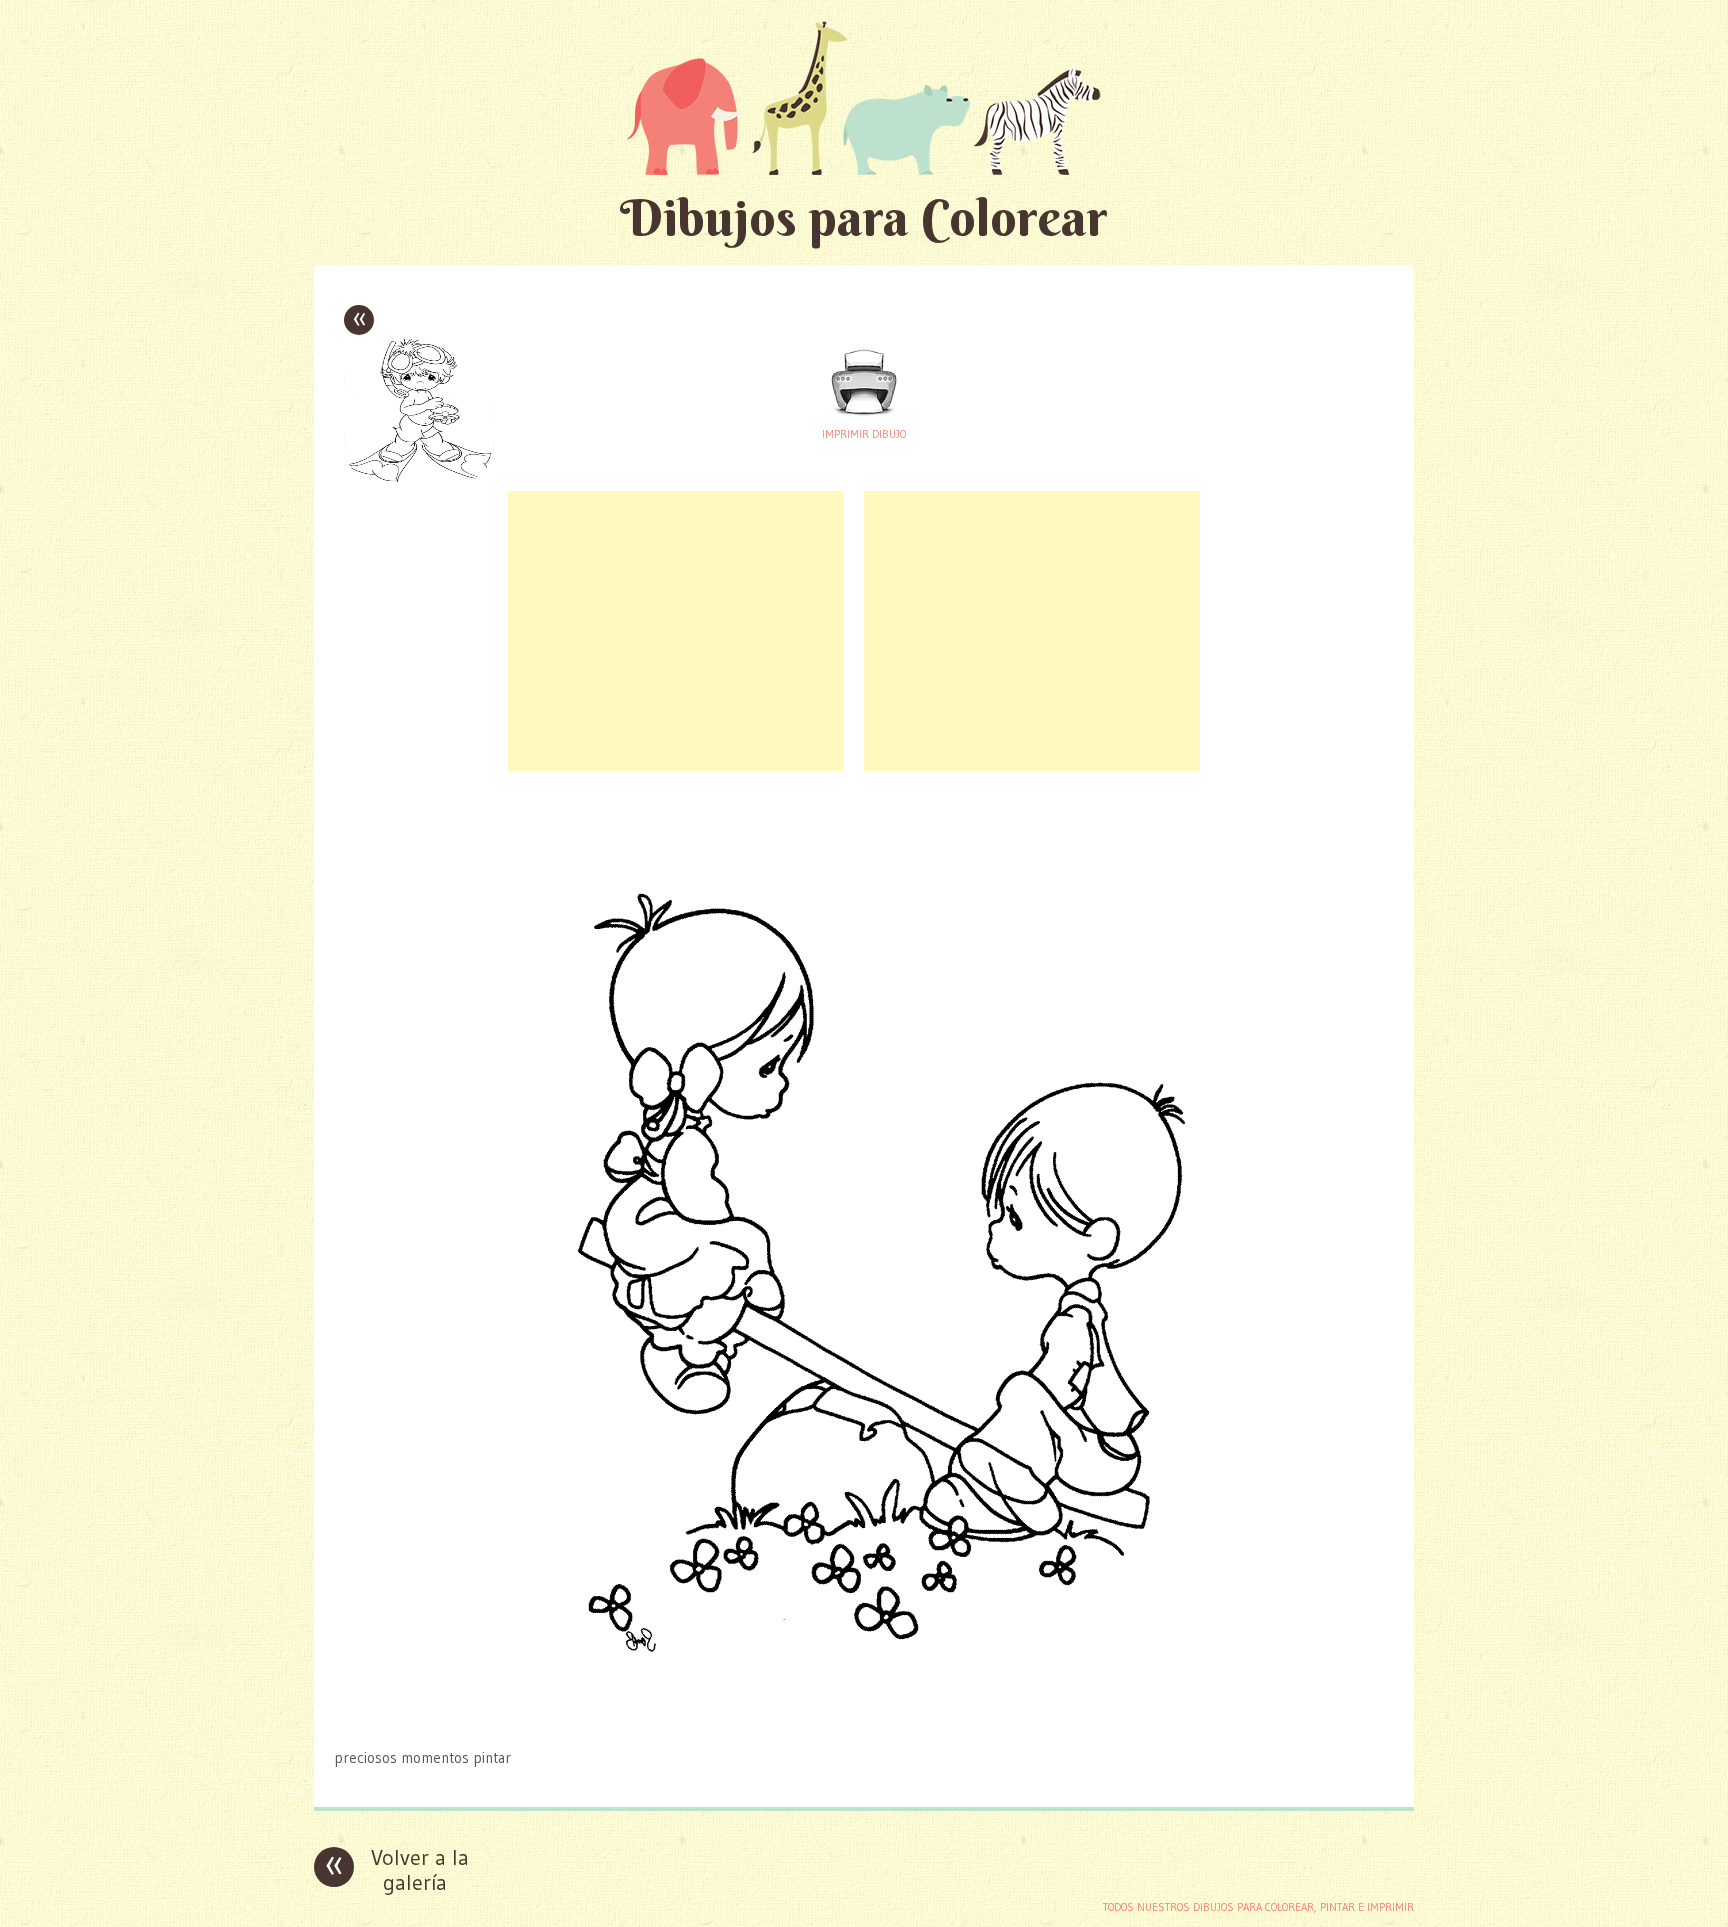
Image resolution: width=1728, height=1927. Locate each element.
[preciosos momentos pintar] (864, 1718)
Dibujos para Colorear (864, 217)
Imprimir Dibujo (864, 434)
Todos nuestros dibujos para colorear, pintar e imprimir (1258, 1907)
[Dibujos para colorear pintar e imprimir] (864, 97)
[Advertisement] (676, 631)
